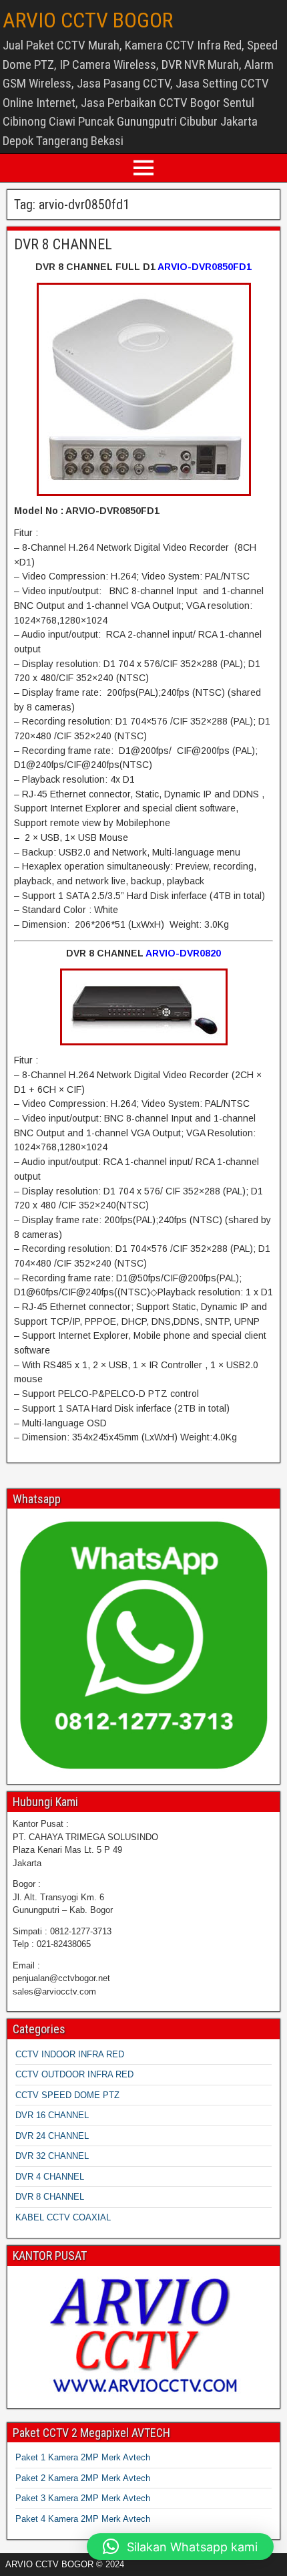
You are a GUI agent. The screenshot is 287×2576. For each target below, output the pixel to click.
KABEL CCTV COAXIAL (63, 2217)
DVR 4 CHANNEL (50, 2177)
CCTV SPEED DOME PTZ (67, 2095)
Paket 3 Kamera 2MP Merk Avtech (83, 2498)
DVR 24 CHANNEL (52, 2136)
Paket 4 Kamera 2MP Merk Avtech (83, 2519)
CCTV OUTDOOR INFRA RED (74, 2074)
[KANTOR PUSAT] (143, 2336)
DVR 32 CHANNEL (52, 2156)
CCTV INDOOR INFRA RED (70, 2054)
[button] (180, 2547)
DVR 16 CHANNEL (52, 2115)
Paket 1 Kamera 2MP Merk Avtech (83, 2457)
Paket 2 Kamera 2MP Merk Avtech (83, 2478)
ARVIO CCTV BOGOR (88, 20)
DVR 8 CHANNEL (63, 244)
